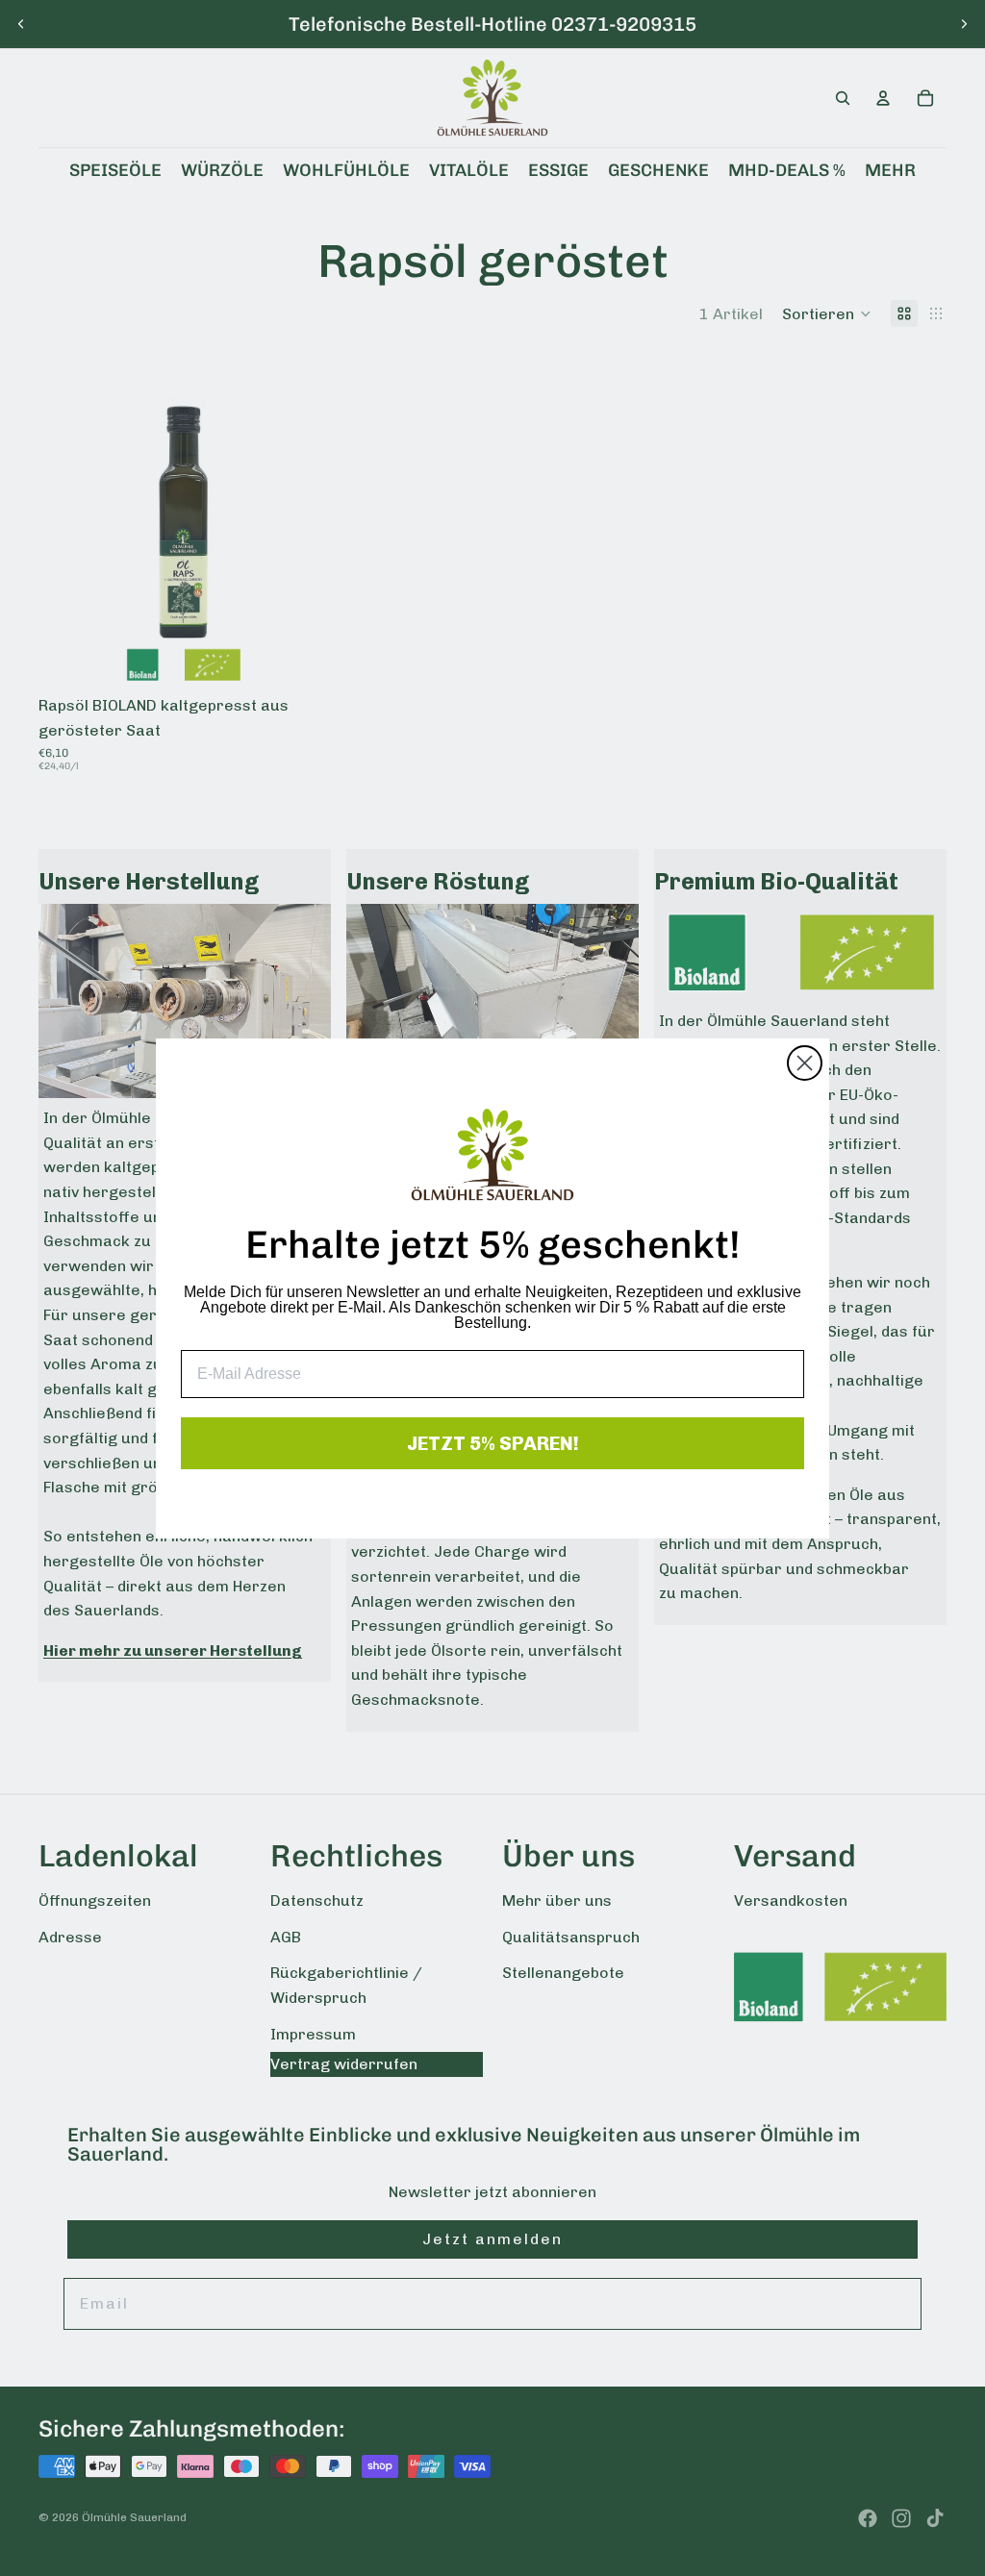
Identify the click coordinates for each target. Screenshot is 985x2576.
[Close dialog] (805, 1063)
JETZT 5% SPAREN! (493, 1443)
